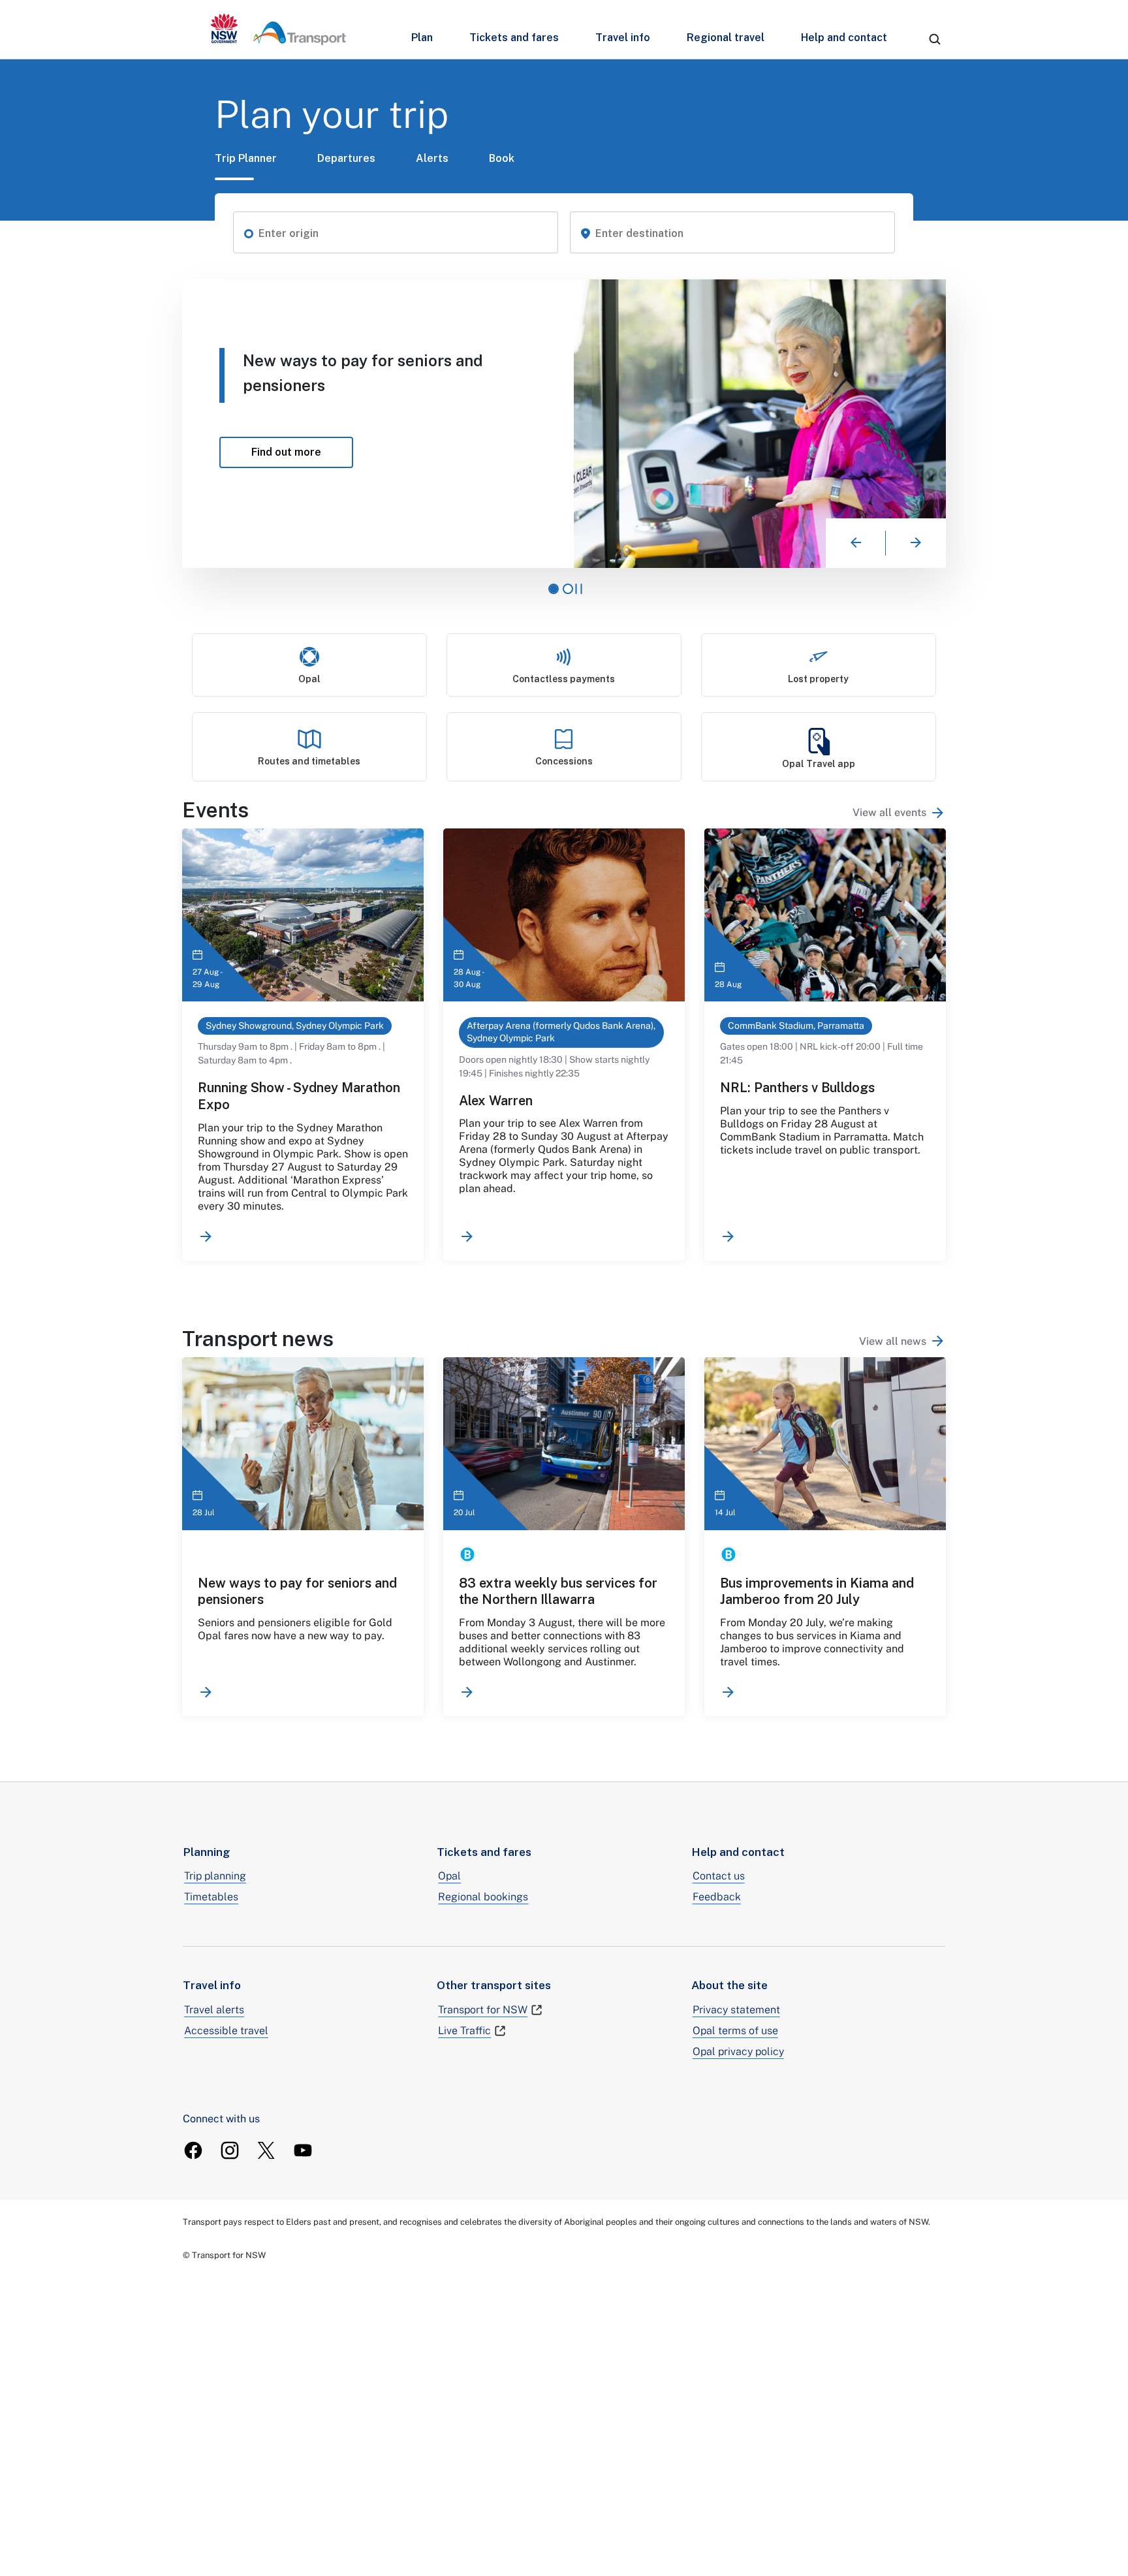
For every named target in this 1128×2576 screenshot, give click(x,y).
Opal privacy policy (738, 2051)
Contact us (719, 1876)
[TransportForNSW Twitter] (266, 2150)
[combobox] (403, 234)
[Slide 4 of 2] (568, 589)
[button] (249, 232)
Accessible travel (226, 2031)
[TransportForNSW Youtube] (303, 2150)
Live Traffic (464, 2031)
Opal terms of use (735, 2031)
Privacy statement (736, 2010)
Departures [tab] (346, 158)
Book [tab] (502, 158)
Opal (449, 1876)
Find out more (332, 447)
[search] (935, 39)
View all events (889, 812)
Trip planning (215, 1876)
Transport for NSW (483, 2010)
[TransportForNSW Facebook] (193, 2150)
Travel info (623, 38)
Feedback (717, 1897)
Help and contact (844, 38)
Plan (422, 38)
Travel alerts (214, 2010)
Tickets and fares (514, 38)
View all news (893, 1341)
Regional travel (726, 38)
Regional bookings (483, 1897)
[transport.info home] (278, 29)
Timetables (211, 1897)
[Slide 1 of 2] (554, 589)
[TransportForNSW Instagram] (230, 2150)
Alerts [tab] (432, 158)
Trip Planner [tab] (246, 158)
